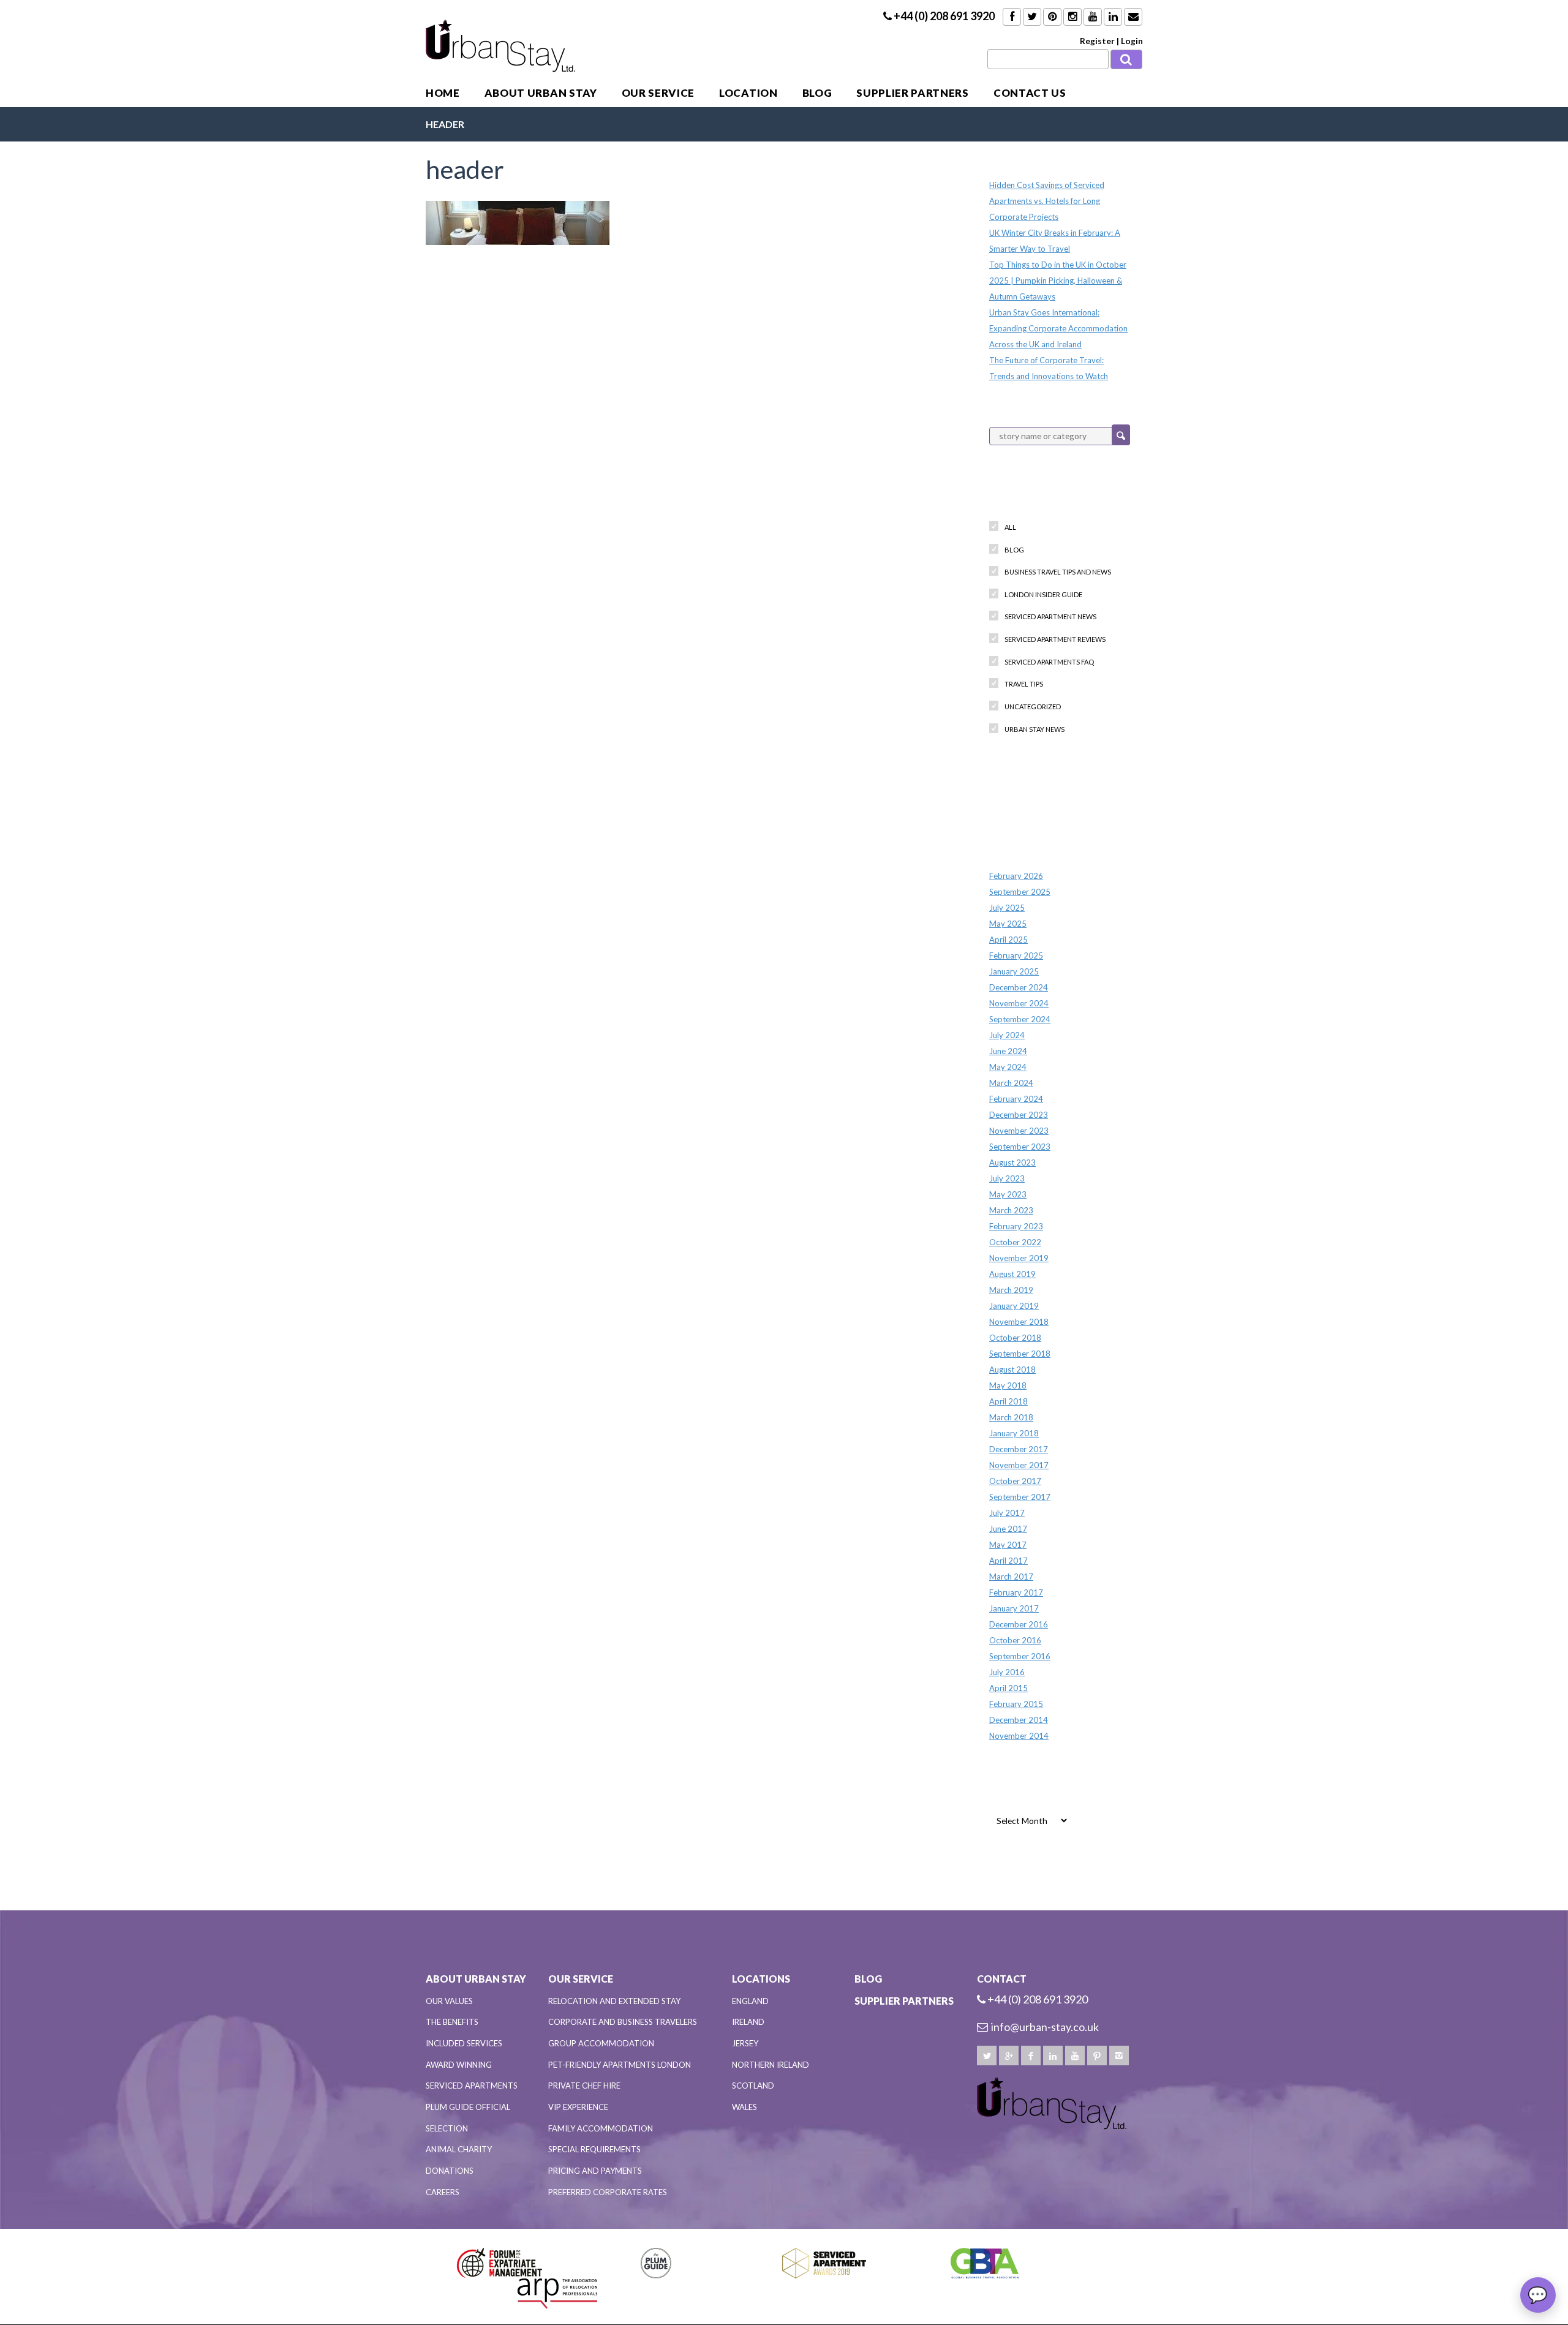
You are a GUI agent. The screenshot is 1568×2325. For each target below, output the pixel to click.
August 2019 (1012, 1274)
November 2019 (1019, 1258)
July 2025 (1007, 908)
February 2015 (1016, 1704)
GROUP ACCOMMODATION (601, 2043)
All (1010, 527)
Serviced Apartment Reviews (1055, 639)
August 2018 (1012, 1370)
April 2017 (1008, 1561)
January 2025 (1014, 971)
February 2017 (1016, 1592)
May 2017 (1008, 1545)
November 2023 (1019, 1131)
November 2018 (1019, 1322)
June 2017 (1008, 1529)
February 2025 (1016, 955)
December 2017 (1019, 1449)
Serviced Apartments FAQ (1049, 662)
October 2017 (1015, 1481)
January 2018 (1014, 1433)
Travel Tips (1024, 684)
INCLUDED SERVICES (464, 2043)
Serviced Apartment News (1050, 616)
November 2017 (1019, 1465)
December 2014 (1019, 1720)
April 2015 (1008, 1688)
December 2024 (1019, 987)
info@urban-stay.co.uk (1045, 2027)
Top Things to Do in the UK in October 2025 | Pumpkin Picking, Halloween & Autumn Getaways (1058, 281)
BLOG (817, 93)
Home (443, 93)
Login (1132, 41)
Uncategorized (1033, 707)
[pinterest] (1097, 2056)
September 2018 (1020, 1354)
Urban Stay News (1035, 729)
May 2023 (1008, 1194)
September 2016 (1020, 1656)
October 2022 (1015, 1242)
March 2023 (1011, 1210)
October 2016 (1015, 1640)
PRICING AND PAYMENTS (595, 2171)
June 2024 (1008, 1051)
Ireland (748, 2022)
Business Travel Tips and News (1058, 572)
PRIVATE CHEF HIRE (584, 2086)
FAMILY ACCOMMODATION (601, 2128)
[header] (518, 221)
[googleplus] (1009, 2056)
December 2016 (1019, 1624)
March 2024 (1011, 1083)
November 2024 (1019, 1003)
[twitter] (987, 2056)
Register (1097, 41)
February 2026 (1016, 876)
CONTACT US (1030, 93)
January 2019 (1014, 1306)
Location (748, 93)
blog (1014, 550)
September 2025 (1020, 892)
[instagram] (1119, 2056)
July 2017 (1007, 1513)
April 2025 (1008, 940)
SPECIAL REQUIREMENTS (594, 2149)
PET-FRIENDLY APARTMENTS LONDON (620, 2065)
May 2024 (1008, 1067)
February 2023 (1016, 1226)
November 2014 (1019, 1736)
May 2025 (1008, 924)
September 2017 (1020, 1497)
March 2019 (1011, 1290)
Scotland (753, 2086)
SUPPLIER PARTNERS (913, 93)
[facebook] (1031, 2056)
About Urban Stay (541, 93)
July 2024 (1007, 1035)
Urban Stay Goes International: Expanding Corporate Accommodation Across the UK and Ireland (1058, 328)
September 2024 (1020, 1019)
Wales (744, 2107)
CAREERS (443, 2192)
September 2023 (1020, 1147)
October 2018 (1015, 1338)
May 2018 (1008, 1385)
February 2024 (1016, 1099)
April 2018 (1008, 1401)
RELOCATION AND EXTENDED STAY (614, 2001)
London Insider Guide (1043, 594)
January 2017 (1014, 1608)
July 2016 (1007, 1672)
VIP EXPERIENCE (578, 2107)
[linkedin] (1053, 2056)
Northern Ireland (771, 2065)
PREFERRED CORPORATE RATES (608, 2192)
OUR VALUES (449, 2001)
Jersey (745, 2043)
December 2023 (1019, 1115)
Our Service (658, 93)
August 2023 (1012, 1162)
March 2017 (1011, 1577)
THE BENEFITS (452, 2022)
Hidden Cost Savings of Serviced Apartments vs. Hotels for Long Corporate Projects (1047, 201)
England (750, 2001)
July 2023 (1007, 1178)
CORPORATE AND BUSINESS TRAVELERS (623, 2022)
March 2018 (1011, 1417)
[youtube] (1075, 2056)
